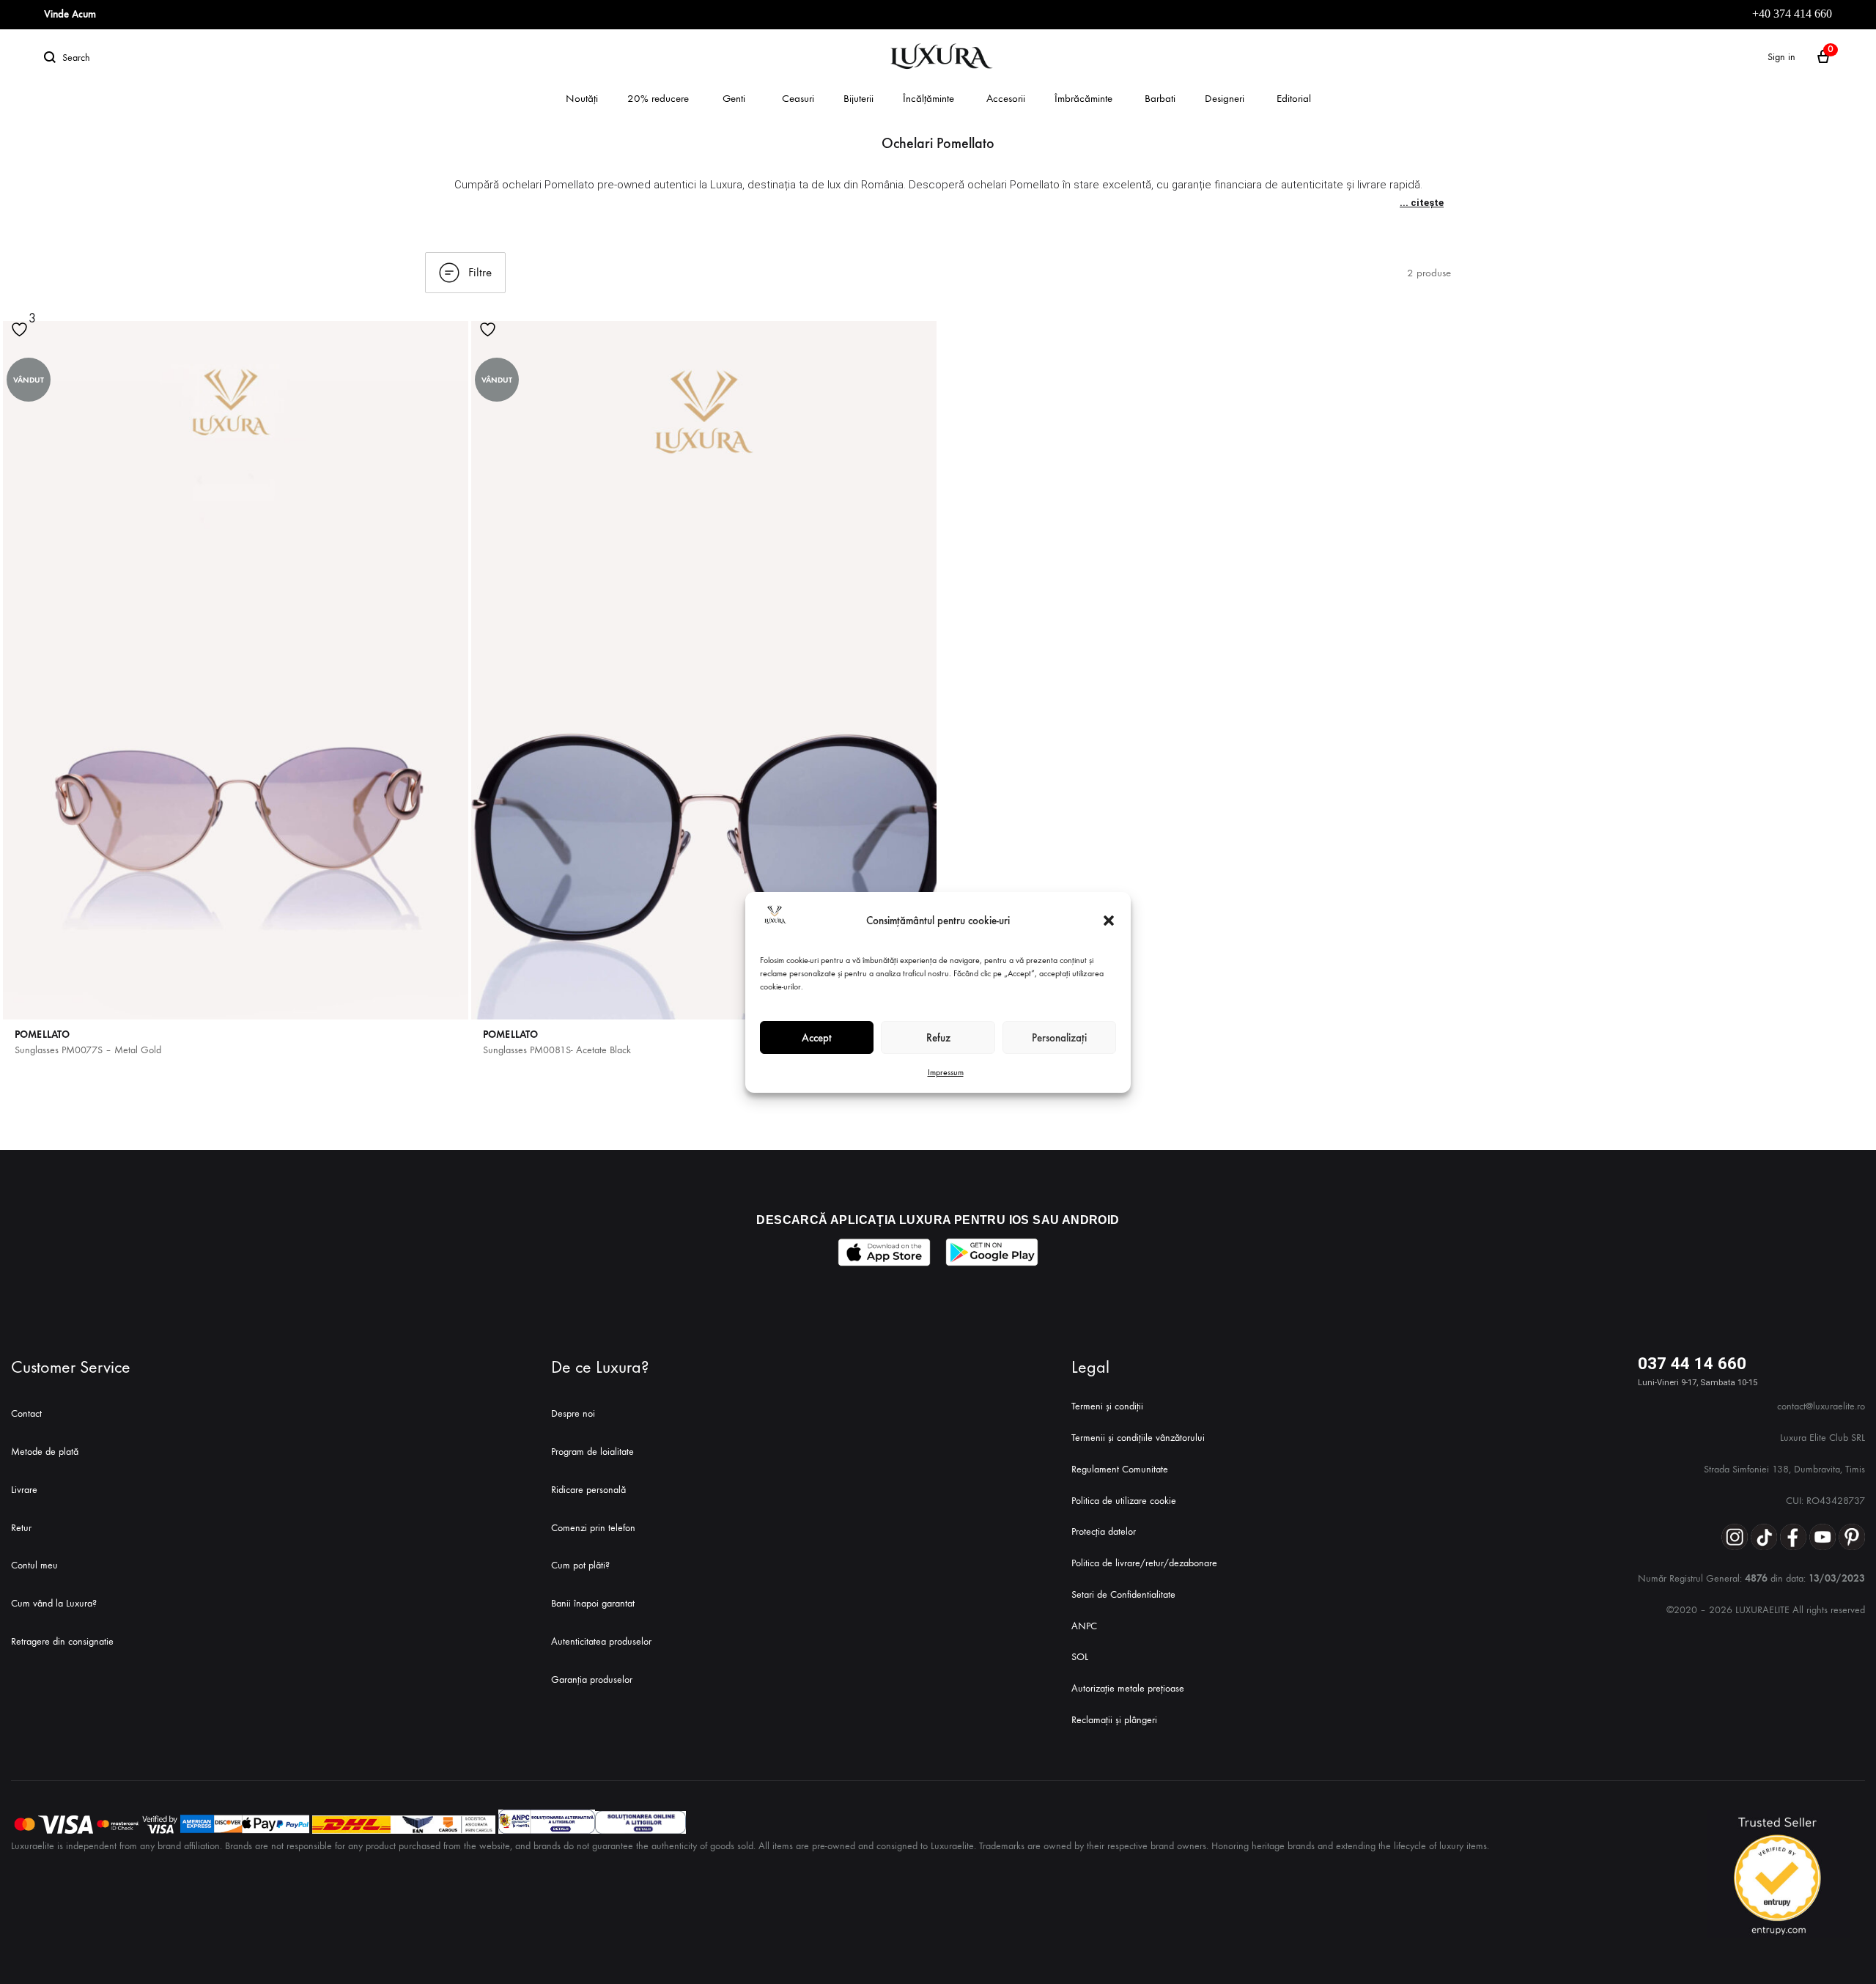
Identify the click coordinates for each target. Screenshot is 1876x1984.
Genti (734, 98)
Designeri (1225, 98)
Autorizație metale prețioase (1128, 1688)
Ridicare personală (588, 1490)
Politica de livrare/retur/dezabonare (1144, 1563)
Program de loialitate (592, 1452)
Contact (26, 1413)
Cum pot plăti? (580, 1565)
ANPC (1084, 1626)
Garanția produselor (592, 1679)
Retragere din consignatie (62, 1641)
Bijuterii (858, 98)
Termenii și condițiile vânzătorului (1138, 1438)
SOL (1080, 1657)
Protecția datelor (1104, 1531)
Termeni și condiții (1107, 1406)
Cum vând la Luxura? (54, 1603)
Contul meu (34, 1565)
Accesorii (1006, 98)
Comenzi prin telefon (593, 1528)
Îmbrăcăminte (1083, 98)
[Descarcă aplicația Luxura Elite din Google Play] (992, 1252)
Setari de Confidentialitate (1123, 1594)
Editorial (1294, 98)
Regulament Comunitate (1120, 1469)
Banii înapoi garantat (593, 1603)
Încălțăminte (928, 98)
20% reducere (658, 98)
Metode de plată (45, 1452)
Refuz (938, 1037)
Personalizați (1059, 1037)
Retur (21, 1528)
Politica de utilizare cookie (1124, 1501)
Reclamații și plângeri (1114, 1720)
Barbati (1160, 98)
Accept (817, 1037)
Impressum (946, 1072)
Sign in (1781, 57)
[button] (1109, 921)
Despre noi (573, 1413)
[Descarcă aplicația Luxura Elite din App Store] (884, 1252)
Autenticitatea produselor (601, 1641)
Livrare (24, 1490)
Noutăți (582, 98)
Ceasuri (798, 98)
